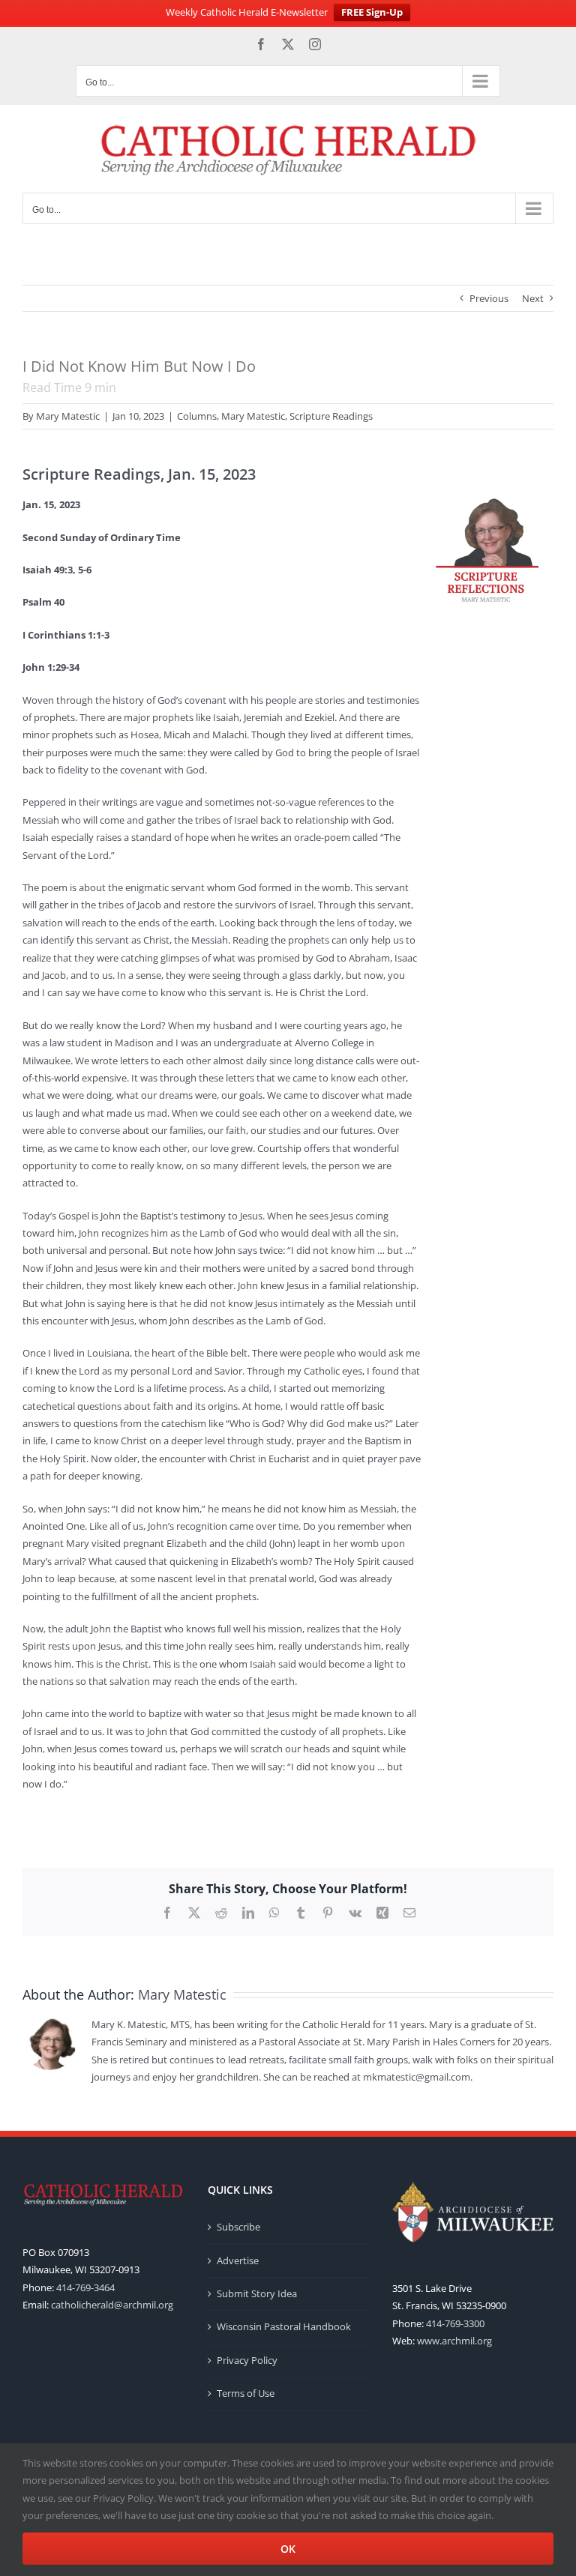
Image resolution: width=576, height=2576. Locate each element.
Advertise (238, 2260)
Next (533, 298)
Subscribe (238, 2227)
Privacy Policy (247, 2360)
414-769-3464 (85, 2287)
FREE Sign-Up (372, 12)
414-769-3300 (455, 2323)
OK (288, 2549)
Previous (489, 298)
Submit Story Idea (257, 2293)
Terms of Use (246, 2393)
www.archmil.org (454, 2341)
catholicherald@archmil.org (112, 2305)
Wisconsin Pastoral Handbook (284, 2326)
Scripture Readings (331, 416)
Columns (197, 416)
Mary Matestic (68, 416)
